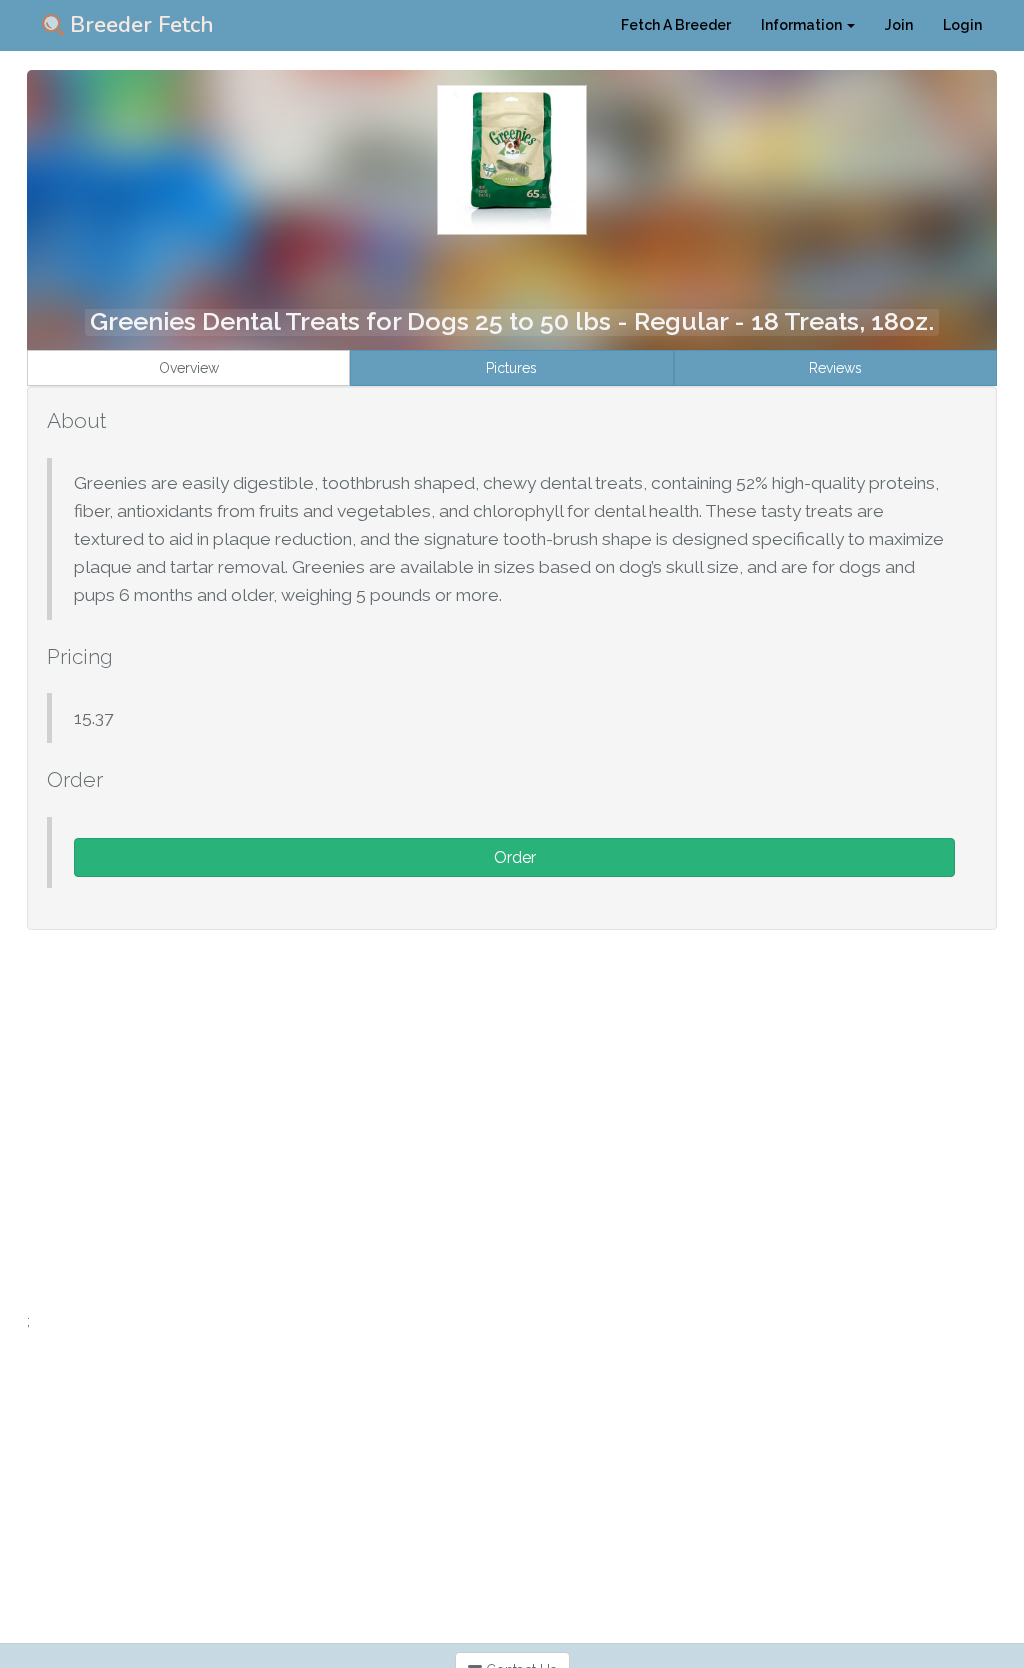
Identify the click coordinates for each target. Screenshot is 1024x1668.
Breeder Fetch (139, 25)
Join (899, 25)
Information (803, 25)
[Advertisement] (512, 1170)
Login (962, 25)
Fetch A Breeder (676, 25)
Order (515, 857)
